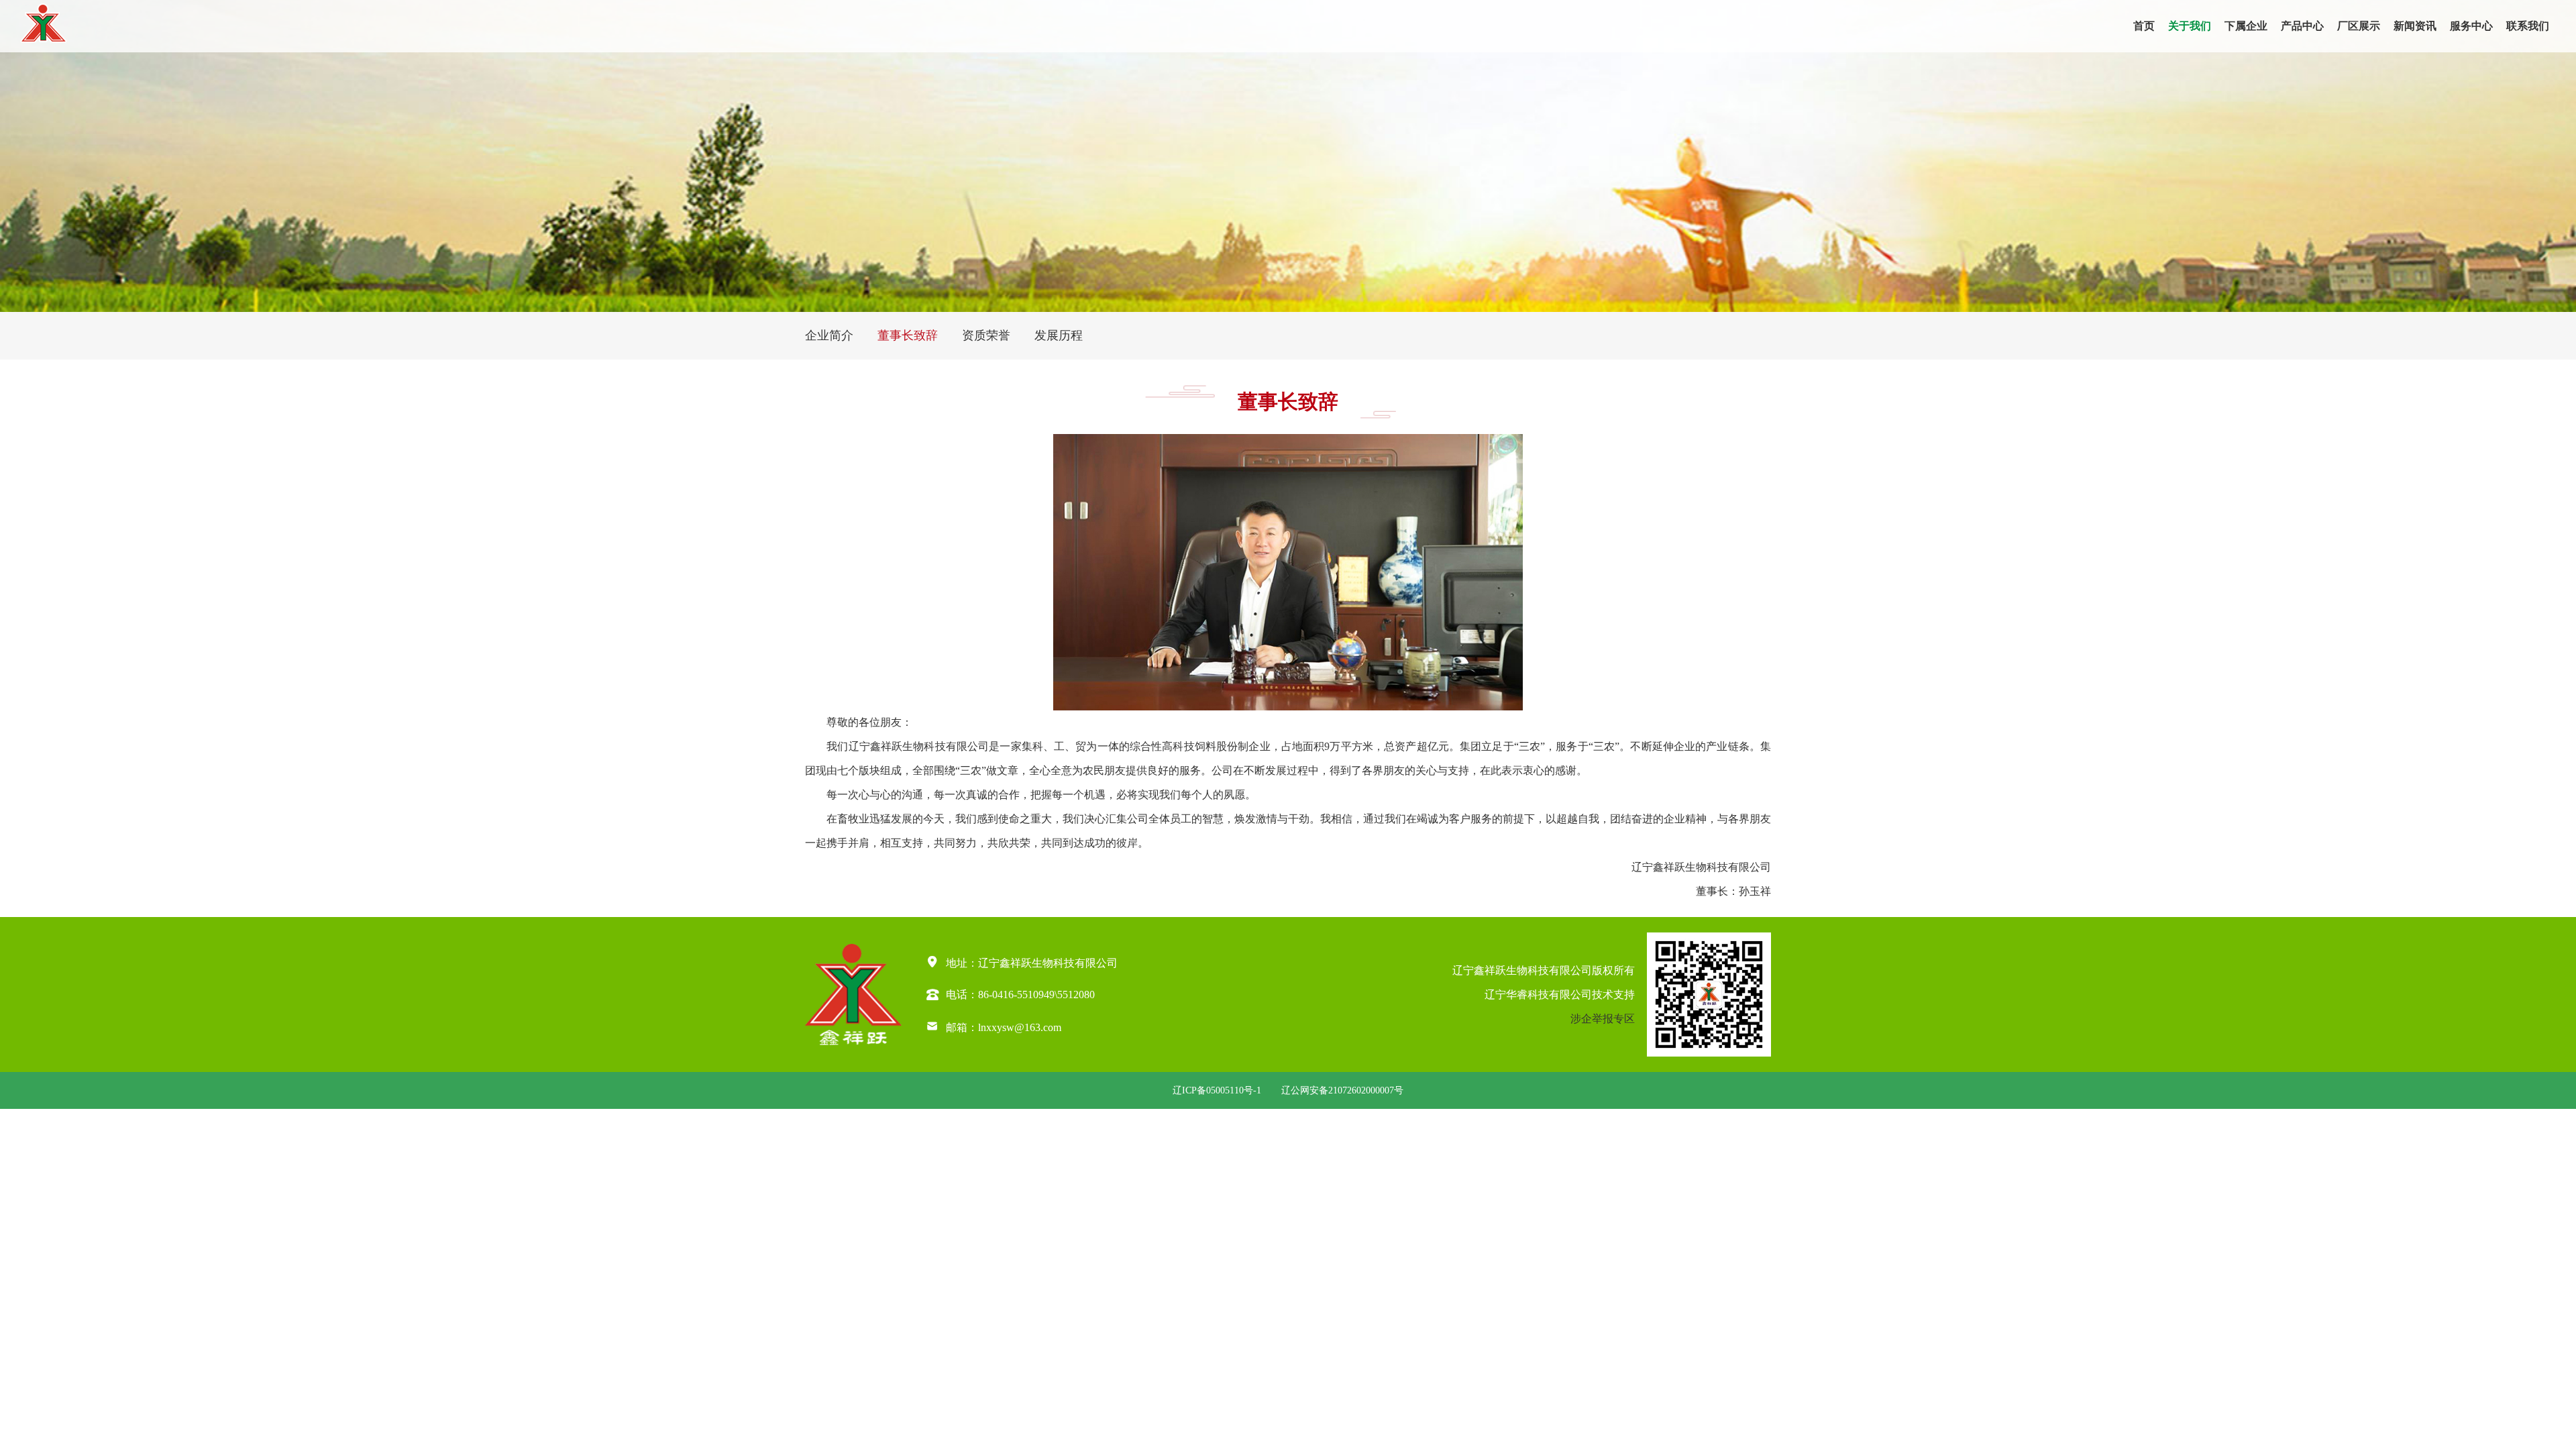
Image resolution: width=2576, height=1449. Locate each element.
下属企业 (2246, 26)
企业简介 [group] (829, 335)
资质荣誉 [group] (986, 335)
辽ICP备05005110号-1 (1217, 1090)
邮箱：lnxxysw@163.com (994, 1026)
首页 (2144, 26)
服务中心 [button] (2471, 26)
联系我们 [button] (2528, 26)
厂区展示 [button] (2359, 26)
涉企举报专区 (1603, 1019)
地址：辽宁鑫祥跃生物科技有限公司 (1022, 962)
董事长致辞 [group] (908, 335)
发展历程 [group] (1059, 335)
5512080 (1076, 994)
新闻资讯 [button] (2415, 26)
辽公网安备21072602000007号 (1342, 1090)
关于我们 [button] (2190, 26)
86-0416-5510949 (1016, 994)
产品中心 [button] (2302, 26)
